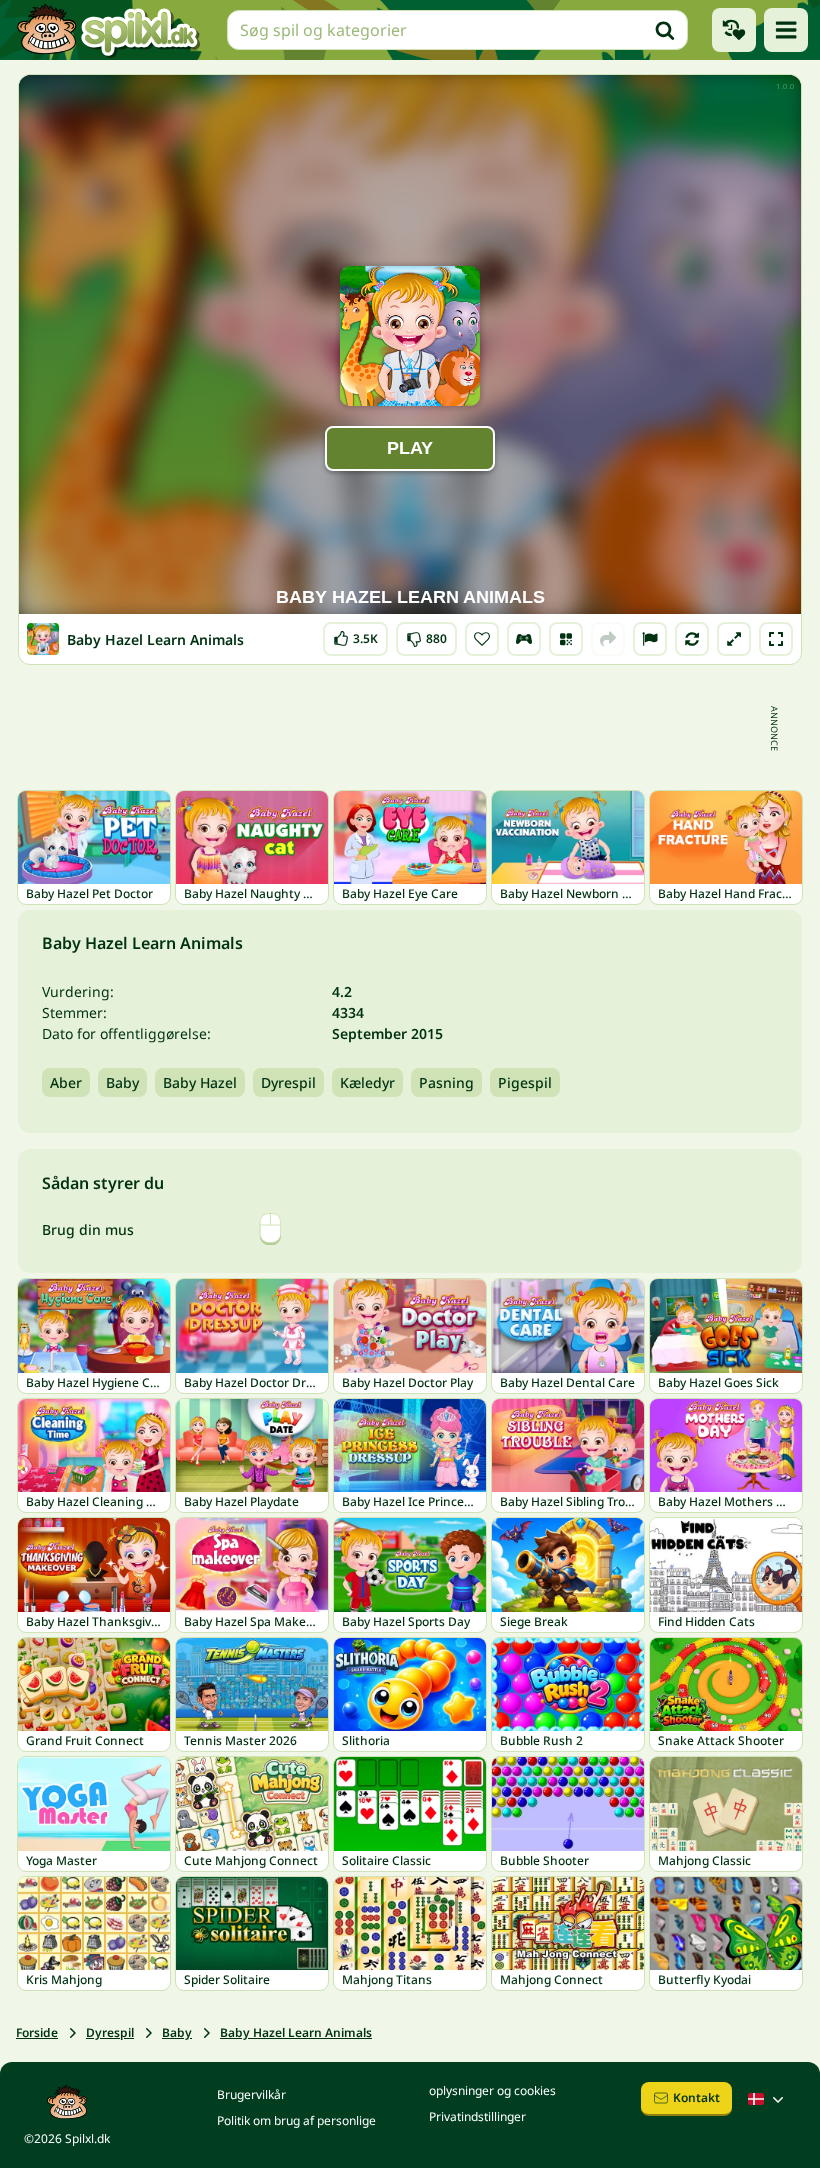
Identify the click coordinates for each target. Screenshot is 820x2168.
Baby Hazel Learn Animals (296, 2032)
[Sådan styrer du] (524, 639)
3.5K (355, 634)
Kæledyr (367, 1082)
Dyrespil (288, 1082)
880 (426, 634)
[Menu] (786, 30)
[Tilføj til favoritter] (482, 639)
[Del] (608, 639)
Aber (66, 1082)
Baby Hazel (200, 1082)
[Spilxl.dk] (107, 30)
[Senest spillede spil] (734, 30)
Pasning (446, 1082)
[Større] (734, 639)
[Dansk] (768, 2099)
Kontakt (696, 2097)
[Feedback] (650, 639)
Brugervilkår (251, 2094)
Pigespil (525, 1082)
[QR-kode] (566, 639)
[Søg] (665, 30)
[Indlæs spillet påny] (692, 639)
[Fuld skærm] (776, 639)
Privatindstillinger (477, 2116)
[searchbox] (457, 30)
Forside (37, 2032)
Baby (122, 1082)
